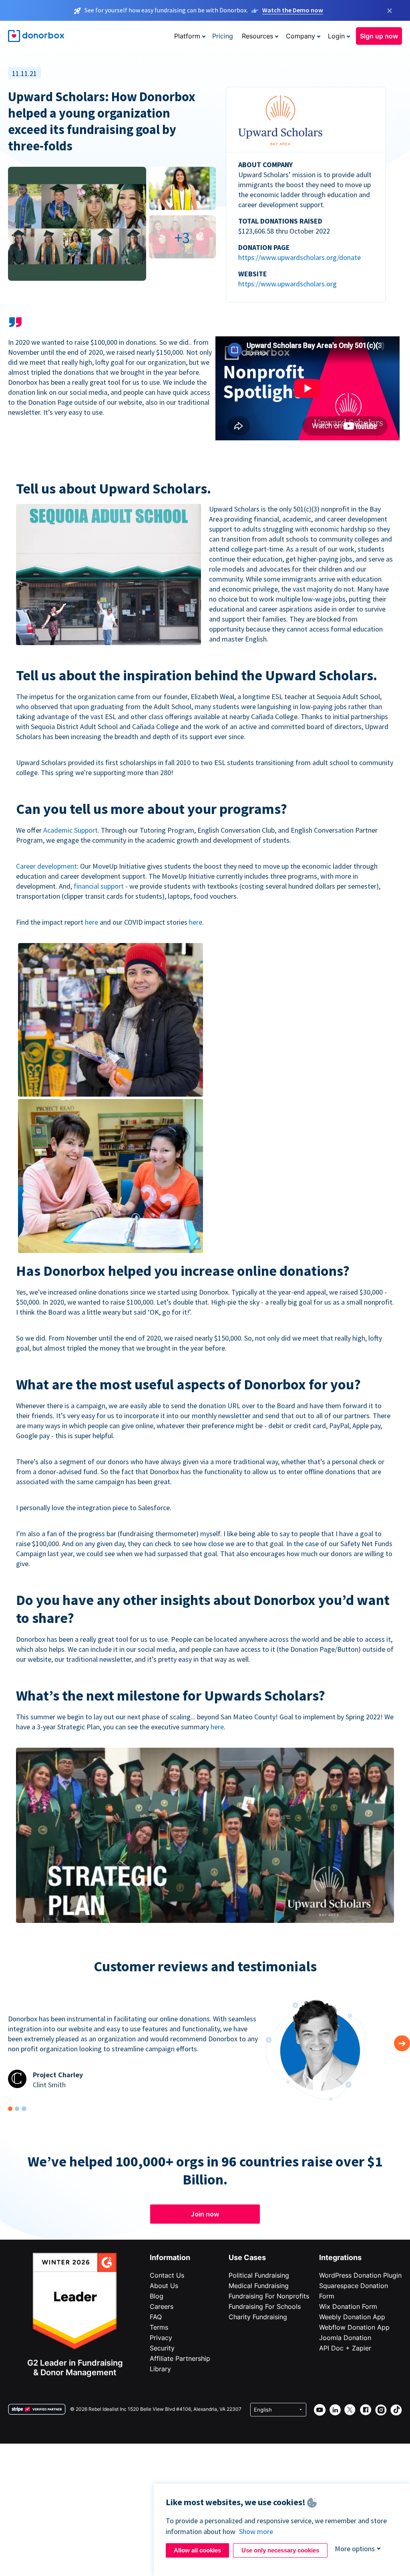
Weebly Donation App (352, 2317)
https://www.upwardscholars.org (287, 284)
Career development (46, 866)
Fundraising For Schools (265, 2306)
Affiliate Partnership (180, 2358)
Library (160, 2369)
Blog (157, 2296)
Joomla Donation (345, 2338)
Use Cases (247, 2257)
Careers (162, 2306)
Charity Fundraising (258, 2317)
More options (355, 2549)
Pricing (223, 36)
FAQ (156, 2317)
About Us (164, 2286)
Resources (257, 36)
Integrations (340, 2257)
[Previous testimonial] (402, 2043)
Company (300, 36)
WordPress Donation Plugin (360, 2275)
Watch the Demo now (293, 10)
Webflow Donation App (354, 2327)
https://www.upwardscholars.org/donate (299, 257)
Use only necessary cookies (280, 2550)
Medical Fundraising (259, 2286)
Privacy (161, 2338)
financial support (99, 886)
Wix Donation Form (348, 2306)
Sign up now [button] (379, 36)
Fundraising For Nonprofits (269, 2296)
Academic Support (70, 830)
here (91, 922)
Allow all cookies (197, 2550)
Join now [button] (205, 2214)
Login (336, 36)
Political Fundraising (259, 2275)
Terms (159, 2327)
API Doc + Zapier (345, 2348)
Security (162, 2348)
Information (170, 2257)
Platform (187, 36)
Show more (256, 2531)
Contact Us (167, 2275)
